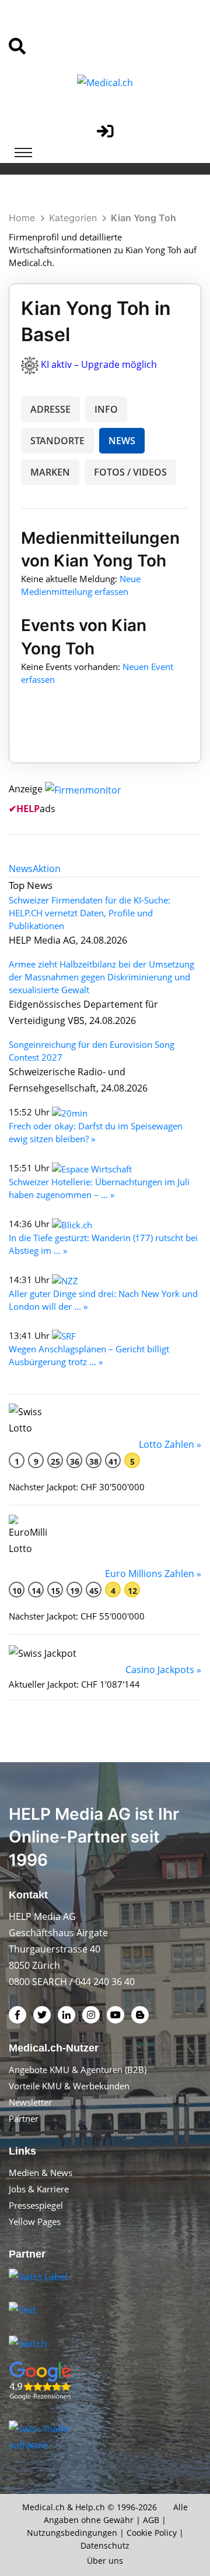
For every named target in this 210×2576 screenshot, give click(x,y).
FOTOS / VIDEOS (130, 472)
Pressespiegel (36, 2205)
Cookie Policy (152, 2533)
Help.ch (90, 2507)
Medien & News (41, 2173)
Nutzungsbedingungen (72, 2533)
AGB (151, 2520)
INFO (106, 409)
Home (22, 218)
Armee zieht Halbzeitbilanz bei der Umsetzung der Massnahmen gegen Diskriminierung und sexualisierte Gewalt (101, 977)
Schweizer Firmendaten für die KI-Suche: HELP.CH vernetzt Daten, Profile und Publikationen (90, 913)
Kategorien (73, 218)
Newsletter (30, 2102)
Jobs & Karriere (39, 2189)
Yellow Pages (35, 2221)
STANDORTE (57, 441)
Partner (24, 2118)
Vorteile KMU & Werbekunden (69, 2086)
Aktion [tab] (47, 869)
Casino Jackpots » (163, 1670)
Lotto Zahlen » (170, 1444)
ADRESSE (50, 409)
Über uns (105, 2561)
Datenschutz (105, 2545)
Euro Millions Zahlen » (153, 1574)
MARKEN (50, 472)
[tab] (21, 869)
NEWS (122, 441)
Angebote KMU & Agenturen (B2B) (78, 2070)
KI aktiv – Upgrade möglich (99, 364)
